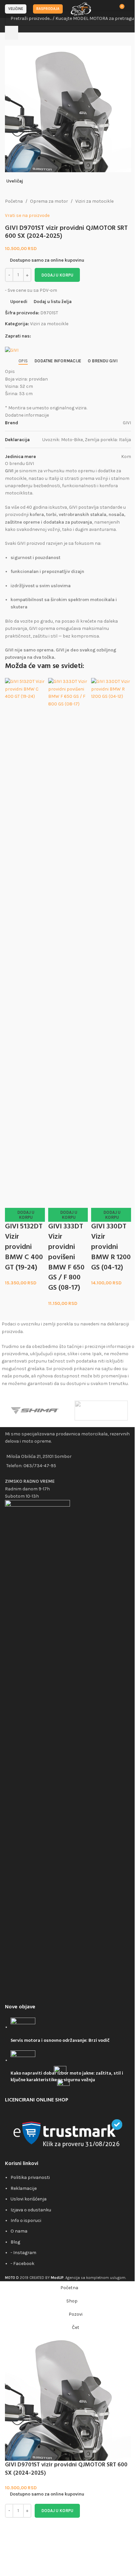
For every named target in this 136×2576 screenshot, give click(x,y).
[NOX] (101, 1411)
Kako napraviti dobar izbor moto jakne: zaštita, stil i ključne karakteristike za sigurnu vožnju (67, 2077)
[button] (25, 1215)
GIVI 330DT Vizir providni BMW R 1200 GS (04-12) (111, 1247)
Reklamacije (24, 2188)
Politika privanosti (30, 2177)
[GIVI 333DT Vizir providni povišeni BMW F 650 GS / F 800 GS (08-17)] (68, 926)
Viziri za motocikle (94, 201)
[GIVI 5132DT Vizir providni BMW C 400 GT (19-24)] (25, 926)
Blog (15, 2242)
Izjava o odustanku (31, 2210)
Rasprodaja (48, 9)
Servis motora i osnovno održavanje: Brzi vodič (60, 2041)
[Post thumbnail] (23, 2027)
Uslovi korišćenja (29, 2199)
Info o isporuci (26, 2220)
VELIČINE (16, 9)
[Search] (12, 33)
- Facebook (22, 2264)
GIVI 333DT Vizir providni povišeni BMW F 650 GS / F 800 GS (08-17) (66, 1257)
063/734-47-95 (40, 1466)
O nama (19, 2231)
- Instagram (23, 2253)
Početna (14, 201)
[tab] (23, 361)
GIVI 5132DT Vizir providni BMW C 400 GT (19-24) (24, 1247)
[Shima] (35, 1411)
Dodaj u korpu (57, 275)
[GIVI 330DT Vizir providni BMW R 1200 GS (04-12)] (111, 926)
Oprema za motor (49, 201)
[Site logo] (81, 8)
